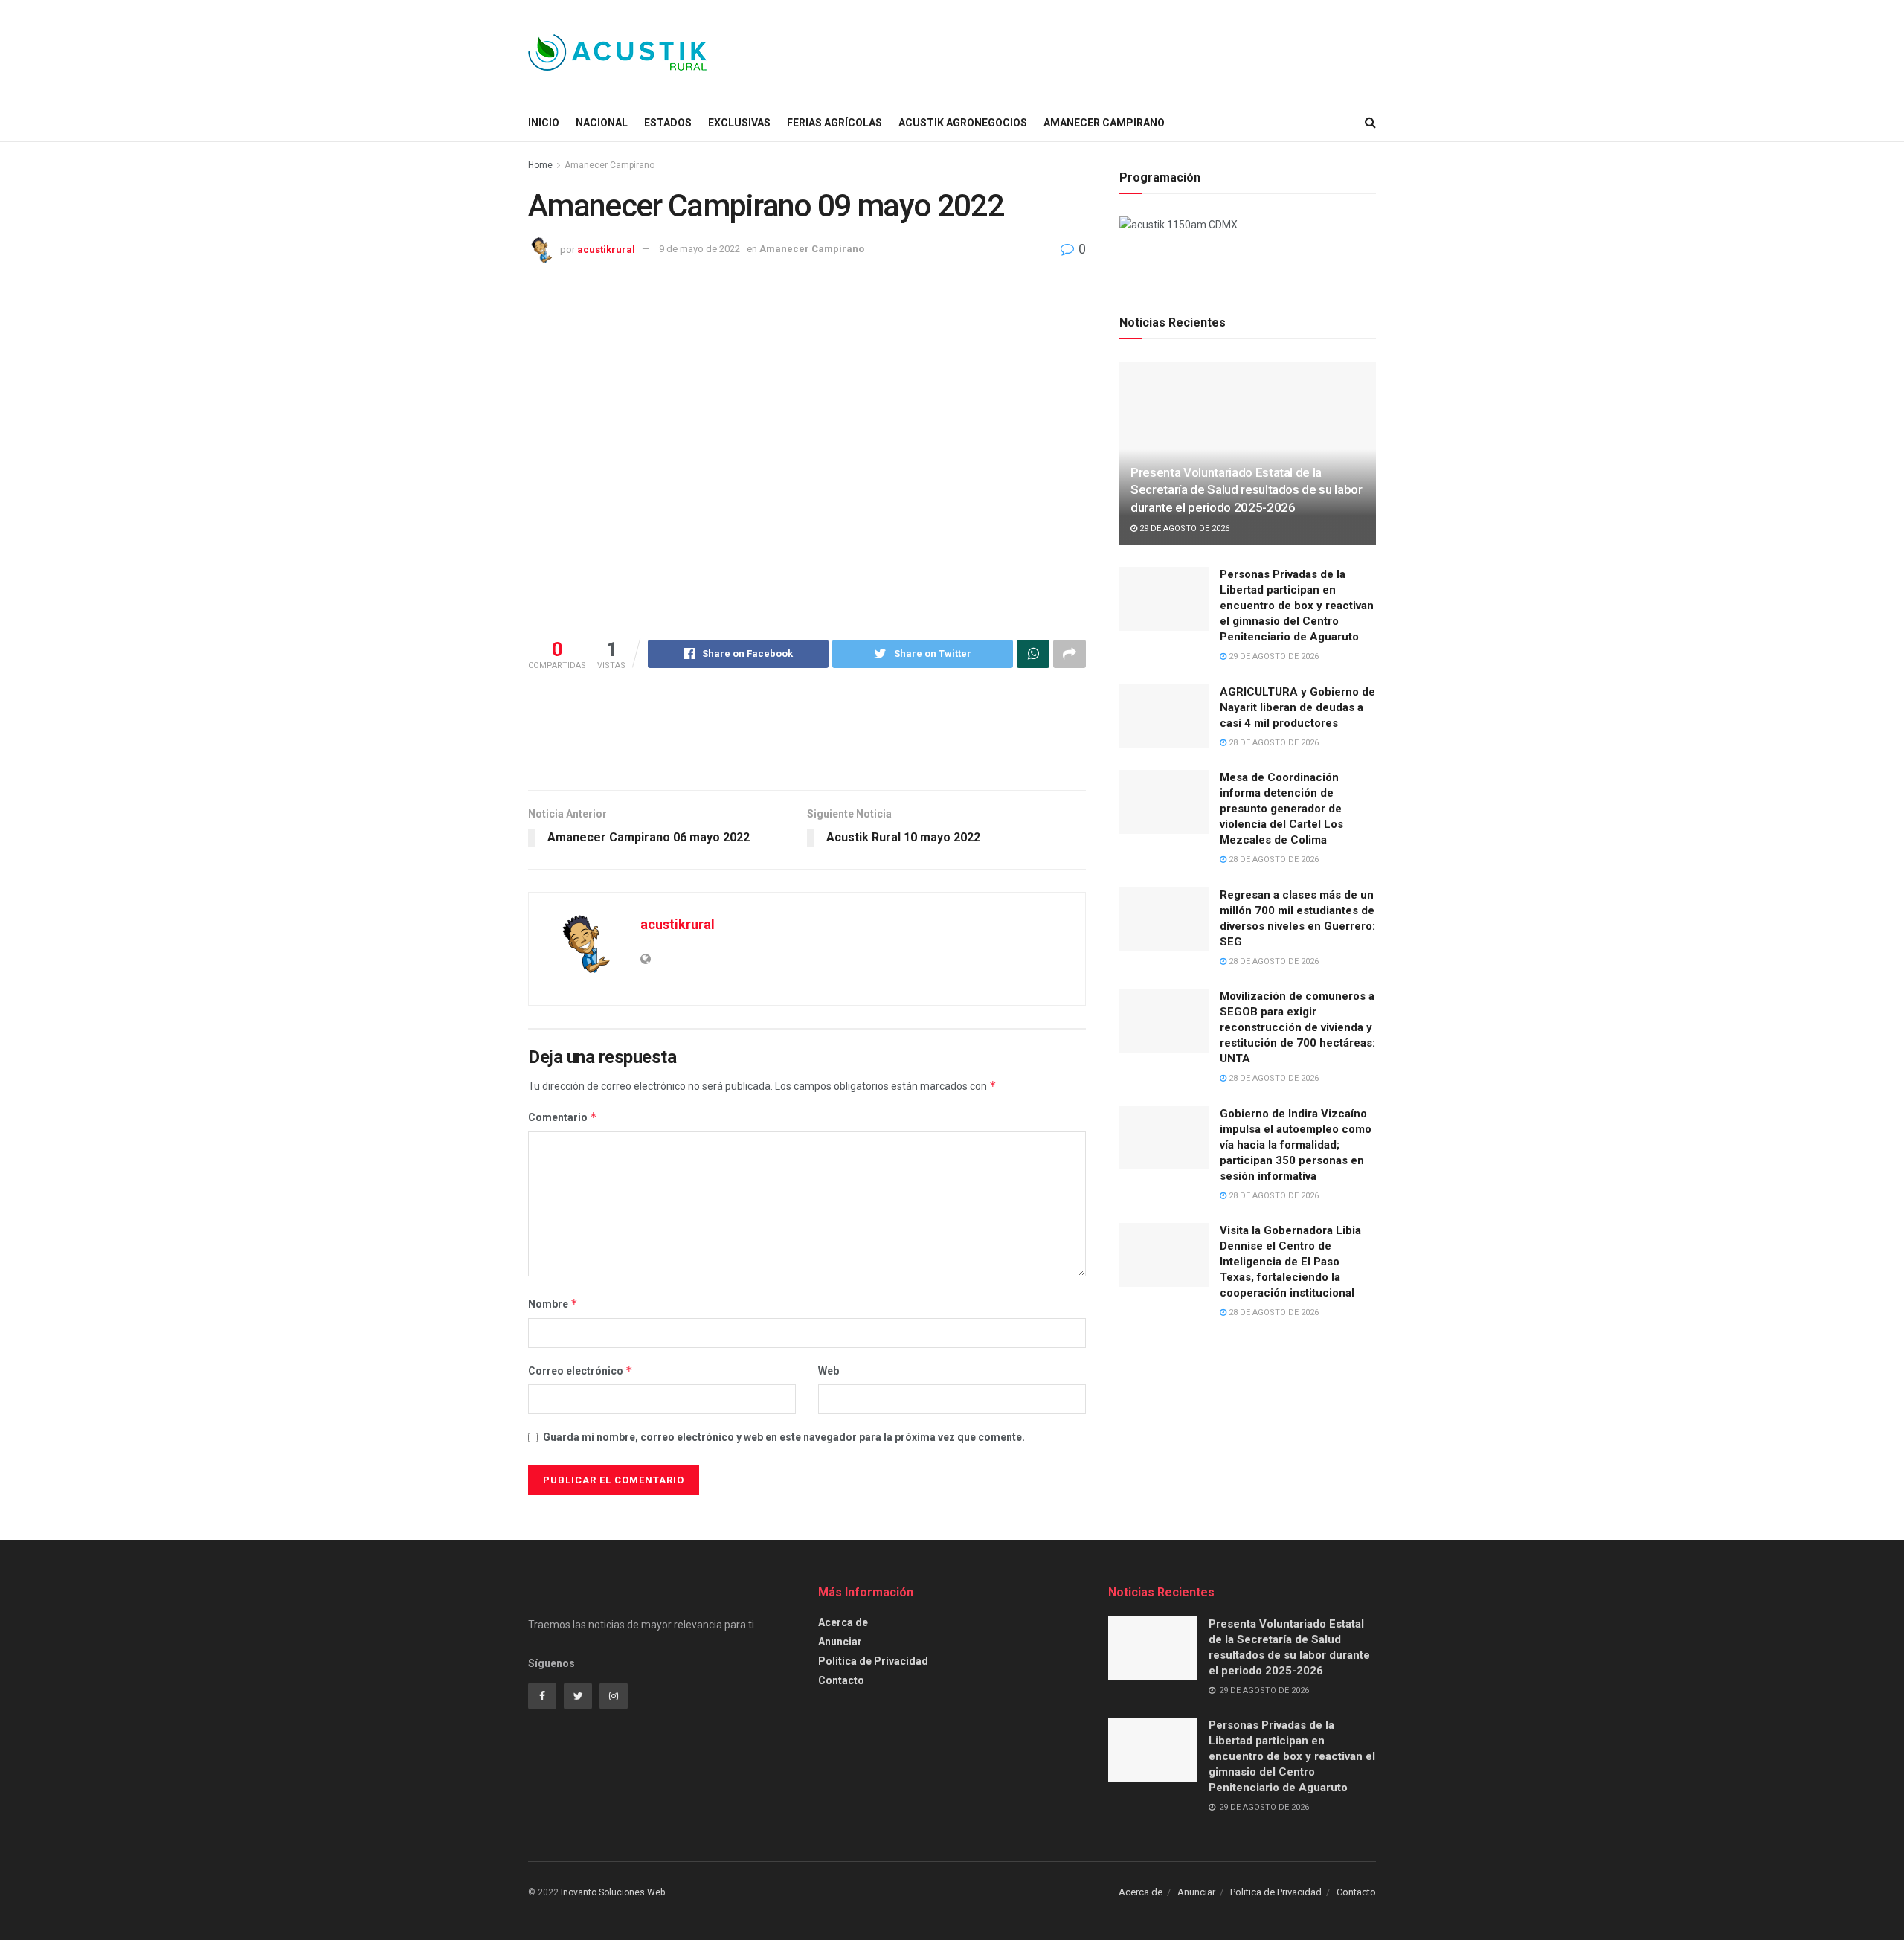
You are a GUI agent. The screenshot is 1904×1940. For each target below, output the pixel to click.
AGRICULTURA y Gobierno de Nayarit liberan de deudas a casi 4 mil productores (1297, 707)
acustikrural (606, 249)
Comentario (563, 1117)
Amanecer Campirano (1104, 123)
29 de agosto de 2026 (1183, 529)
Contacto (841, 1680)
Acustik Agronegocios (963, 123)
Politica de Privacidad (873, 1661)
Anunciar (840, 1642)
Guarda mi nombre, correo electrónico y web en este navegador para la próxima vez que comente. (784, 1437)
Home (540, 165)
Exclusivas (739, 123)
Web (829, 1371)
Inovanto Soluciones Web (613, 1892)
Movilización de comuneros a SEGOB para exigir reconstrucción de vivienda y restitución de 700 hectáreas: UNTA (1297, 1027)
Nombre (553, 1304)
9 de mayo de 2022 (699, 249)
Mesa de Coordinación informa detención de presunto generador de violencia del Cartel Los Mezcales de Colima (1281, 809)
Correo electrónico (580, 1371)
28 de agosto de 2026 (1273, 743)
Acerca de (843, 1622)
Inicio (544, 123)
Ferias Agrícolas (834, 123)
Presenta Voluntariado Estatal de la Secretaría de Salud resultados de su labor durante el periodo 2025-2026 (1247, 490)
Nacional (602, 123)
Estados (668, 123)
